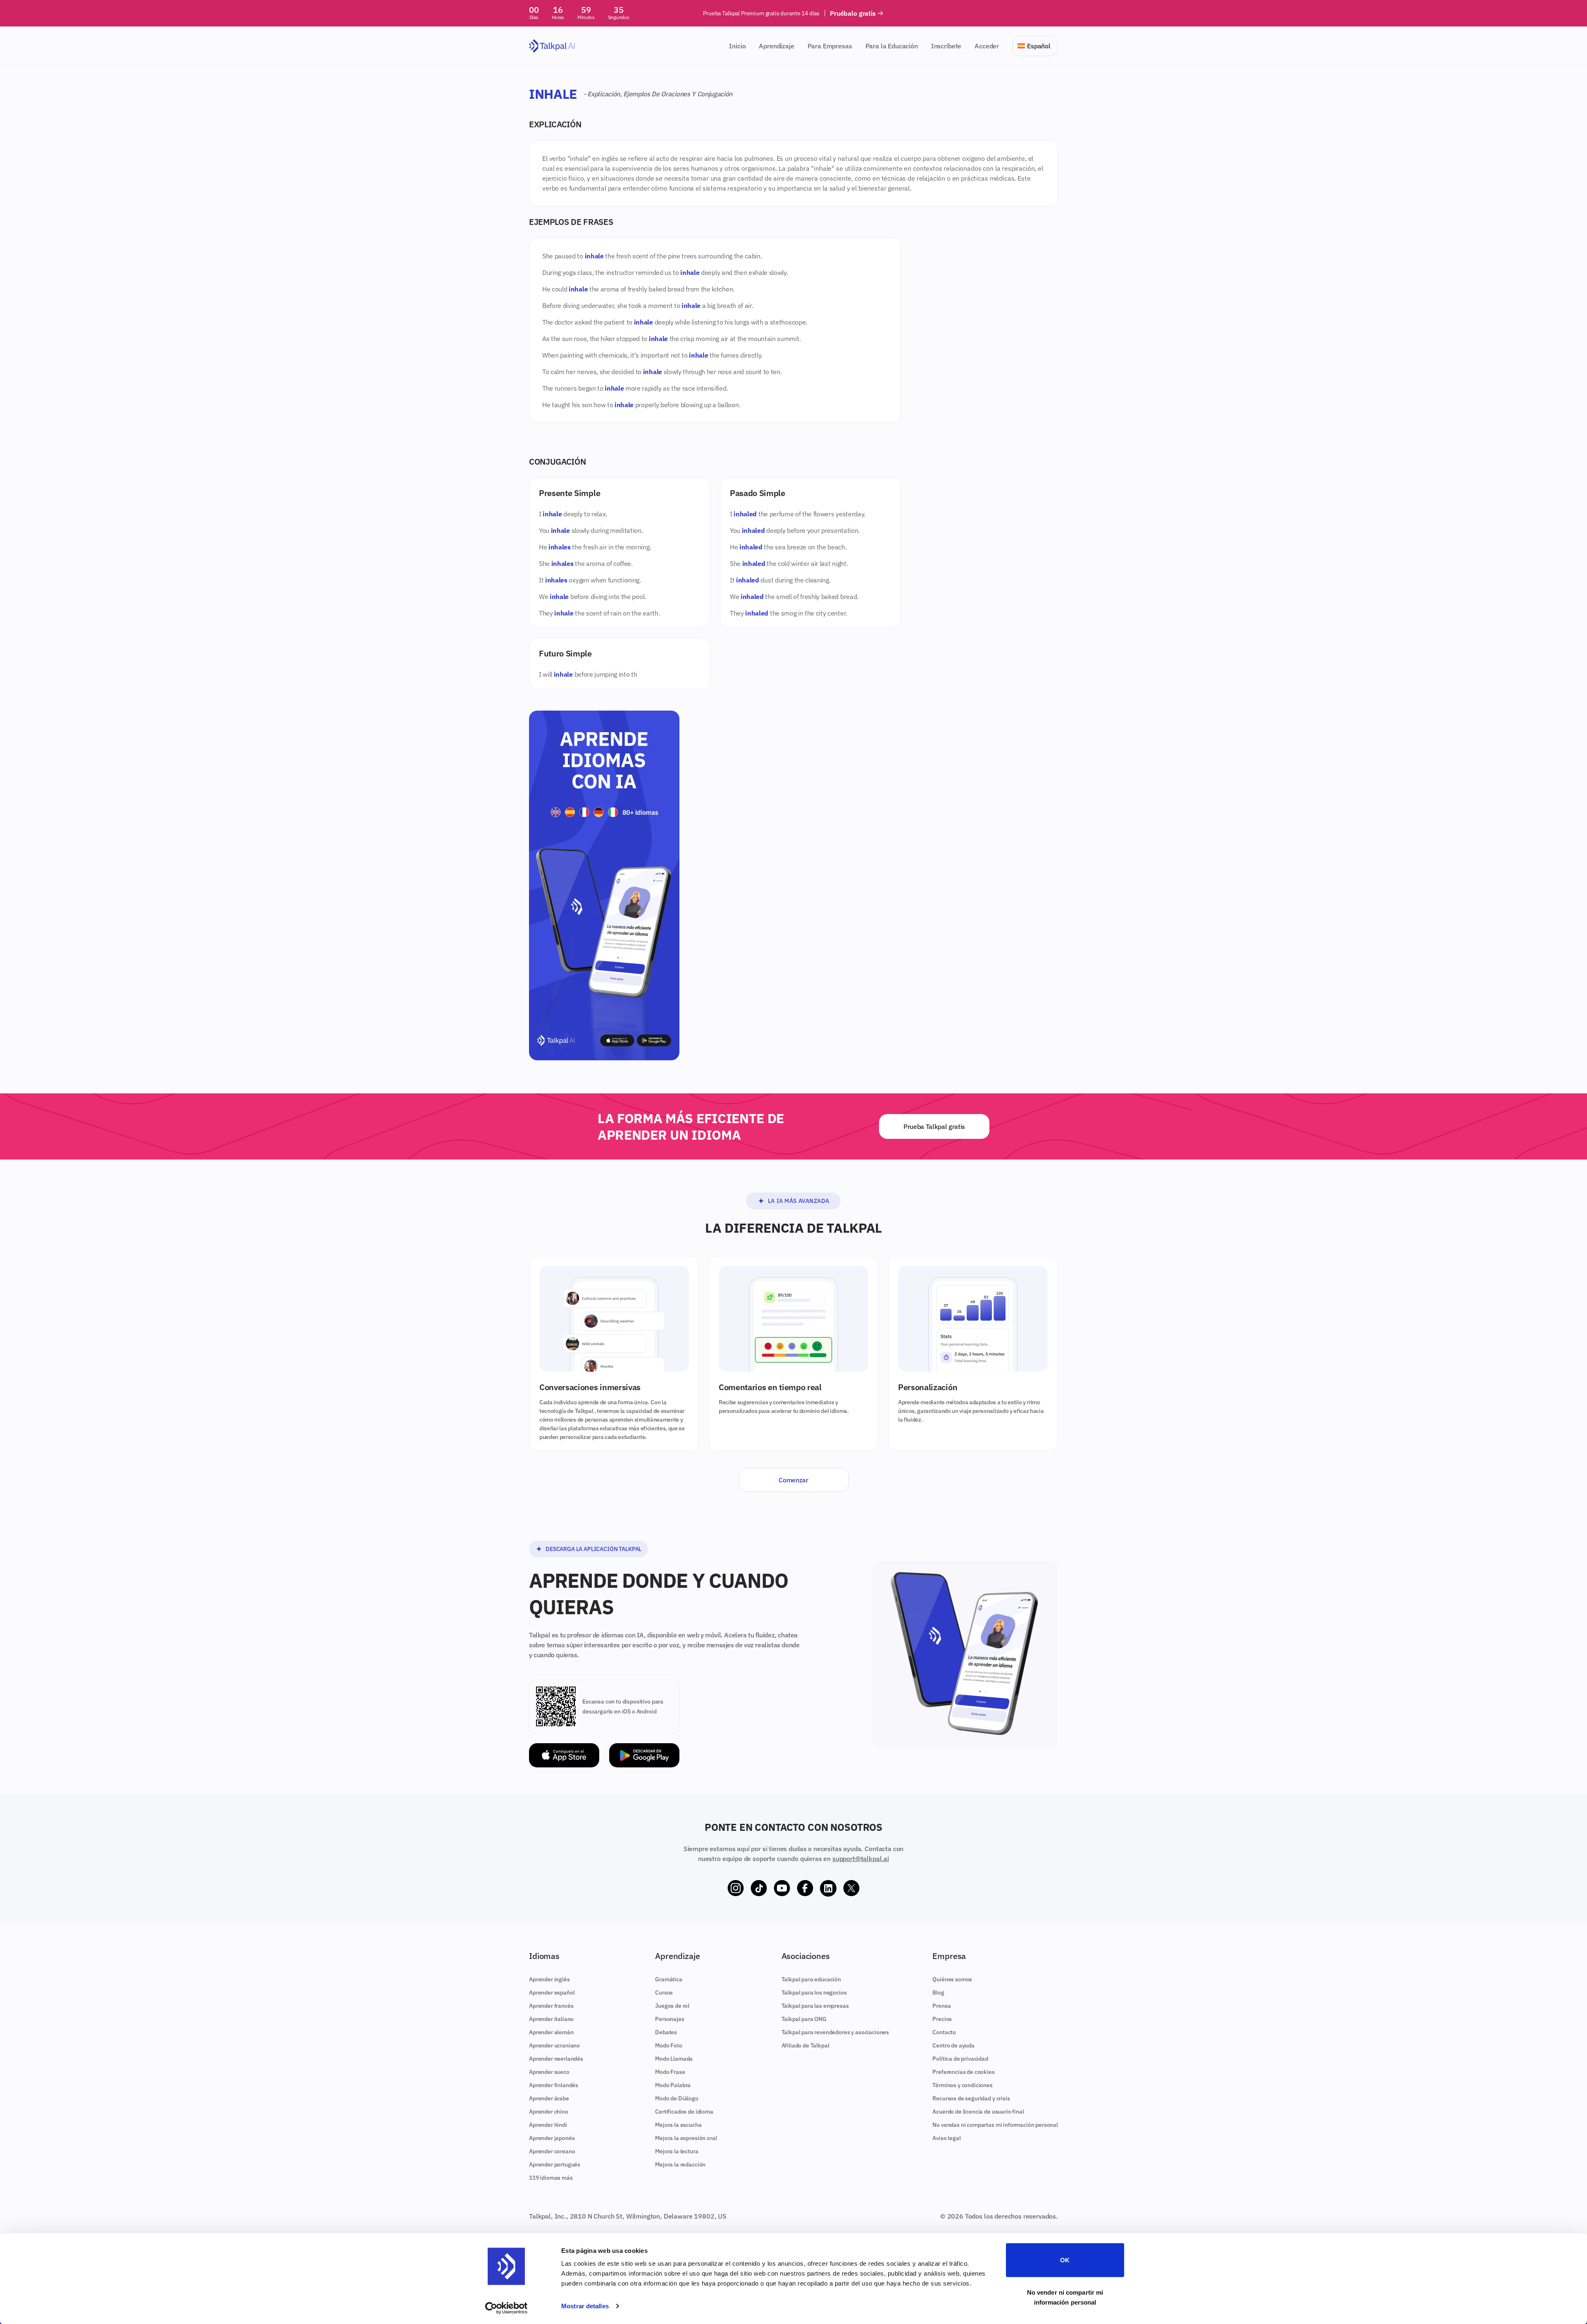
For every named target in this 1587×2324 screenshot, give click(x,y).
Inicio (737, 46)
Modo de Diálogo (677, 2098)
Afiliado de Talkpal (805, 2045)
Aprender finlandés (554, 2085)
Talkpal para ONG (804, 2019)
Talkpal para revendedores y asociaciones (835, 2032)
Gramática (669, 1979)
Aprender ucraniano (554, 2045)
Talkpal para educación (811, 1979)
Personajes (670, 2019)
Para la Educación (892, 46)
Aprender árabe (549, 2098)
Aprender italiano (551, 2019)
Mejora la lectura (677, 2151)
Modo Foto (669, 2045)
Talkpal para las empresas (815, 2006)
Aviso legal (946, 2138)
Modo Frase (670, 2072)
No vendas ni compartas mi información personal (995, 2125)
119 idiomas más (551, 2178)
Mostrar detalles (585, 2306)
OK (1065, 2260)
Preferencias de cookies (963, 2072)
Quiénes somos (952, 1979)
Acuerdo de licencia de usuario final (978, 2112)
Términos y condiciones (962, 2085)
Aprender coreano (552, 2151)
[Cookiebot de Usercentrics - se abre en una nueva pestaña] (506, 2308)
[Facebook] (805, 1888)
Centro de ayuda (953, 2045)
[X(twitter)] (851, 1888)
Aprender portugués (555, 2164)
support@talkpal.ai (861, 1859)
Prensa (941, 2006)
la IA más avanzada (799, 1201)
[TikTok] (759, 1888)
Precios (942, 2019)
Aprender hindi (548, 2125)
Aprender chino (549, 2112)
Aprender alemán (551, 2032)
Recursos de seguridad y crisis (971, 2098)
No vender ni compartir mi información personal (1065, 2297)
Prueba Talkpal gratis (934, 1126)
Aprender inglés (549, 1979)
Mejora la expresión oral (686, 2138)
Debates (666, 2032)
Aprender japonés (552, 2138)
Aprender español (552, 1992)
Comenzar (793, 1480)
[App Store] (564, 1755)
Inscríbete (946, 46)
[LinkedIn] (828, 1888)
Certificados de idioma (684, 2112)
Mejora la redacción (680, 2164)
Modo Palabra (673, 2085)
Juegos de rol (672, 2006)
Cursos (664, 1992)
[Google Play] (644, 1755)
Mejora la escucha (678, 2125)
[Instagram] (736, 1888)
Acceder (987, 46)
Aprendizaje (776, 46)
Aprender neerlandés (556, 2059)
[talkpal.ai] (552, 46)
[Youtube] (782, 1888)
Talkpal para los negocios (814, 1992)
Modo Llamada (674, 2059)
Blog (938, 1992)
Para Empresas (830, 46)
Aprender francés (551, 2006)
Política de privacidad (960, 2059)
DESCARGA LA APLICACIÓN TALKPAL (593, 1549)
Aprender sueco (549, 2072)
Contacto (944, 2032)
